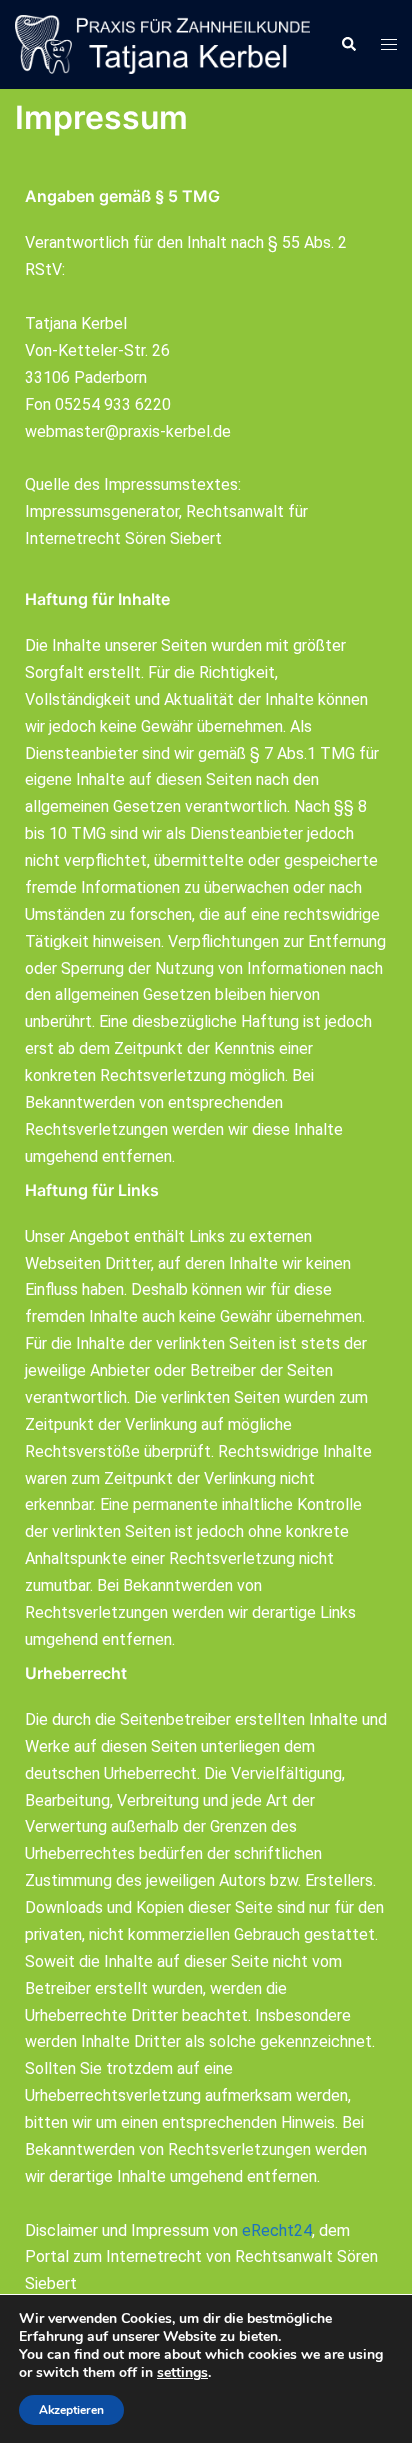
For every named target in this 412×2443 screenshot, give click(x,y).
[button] (348, 44)
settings (182, 2373)
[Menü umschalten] (389, 44)
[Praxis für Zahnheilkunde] (162, 43)
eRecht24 (277, 2230)
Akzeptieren (71, 2410)
